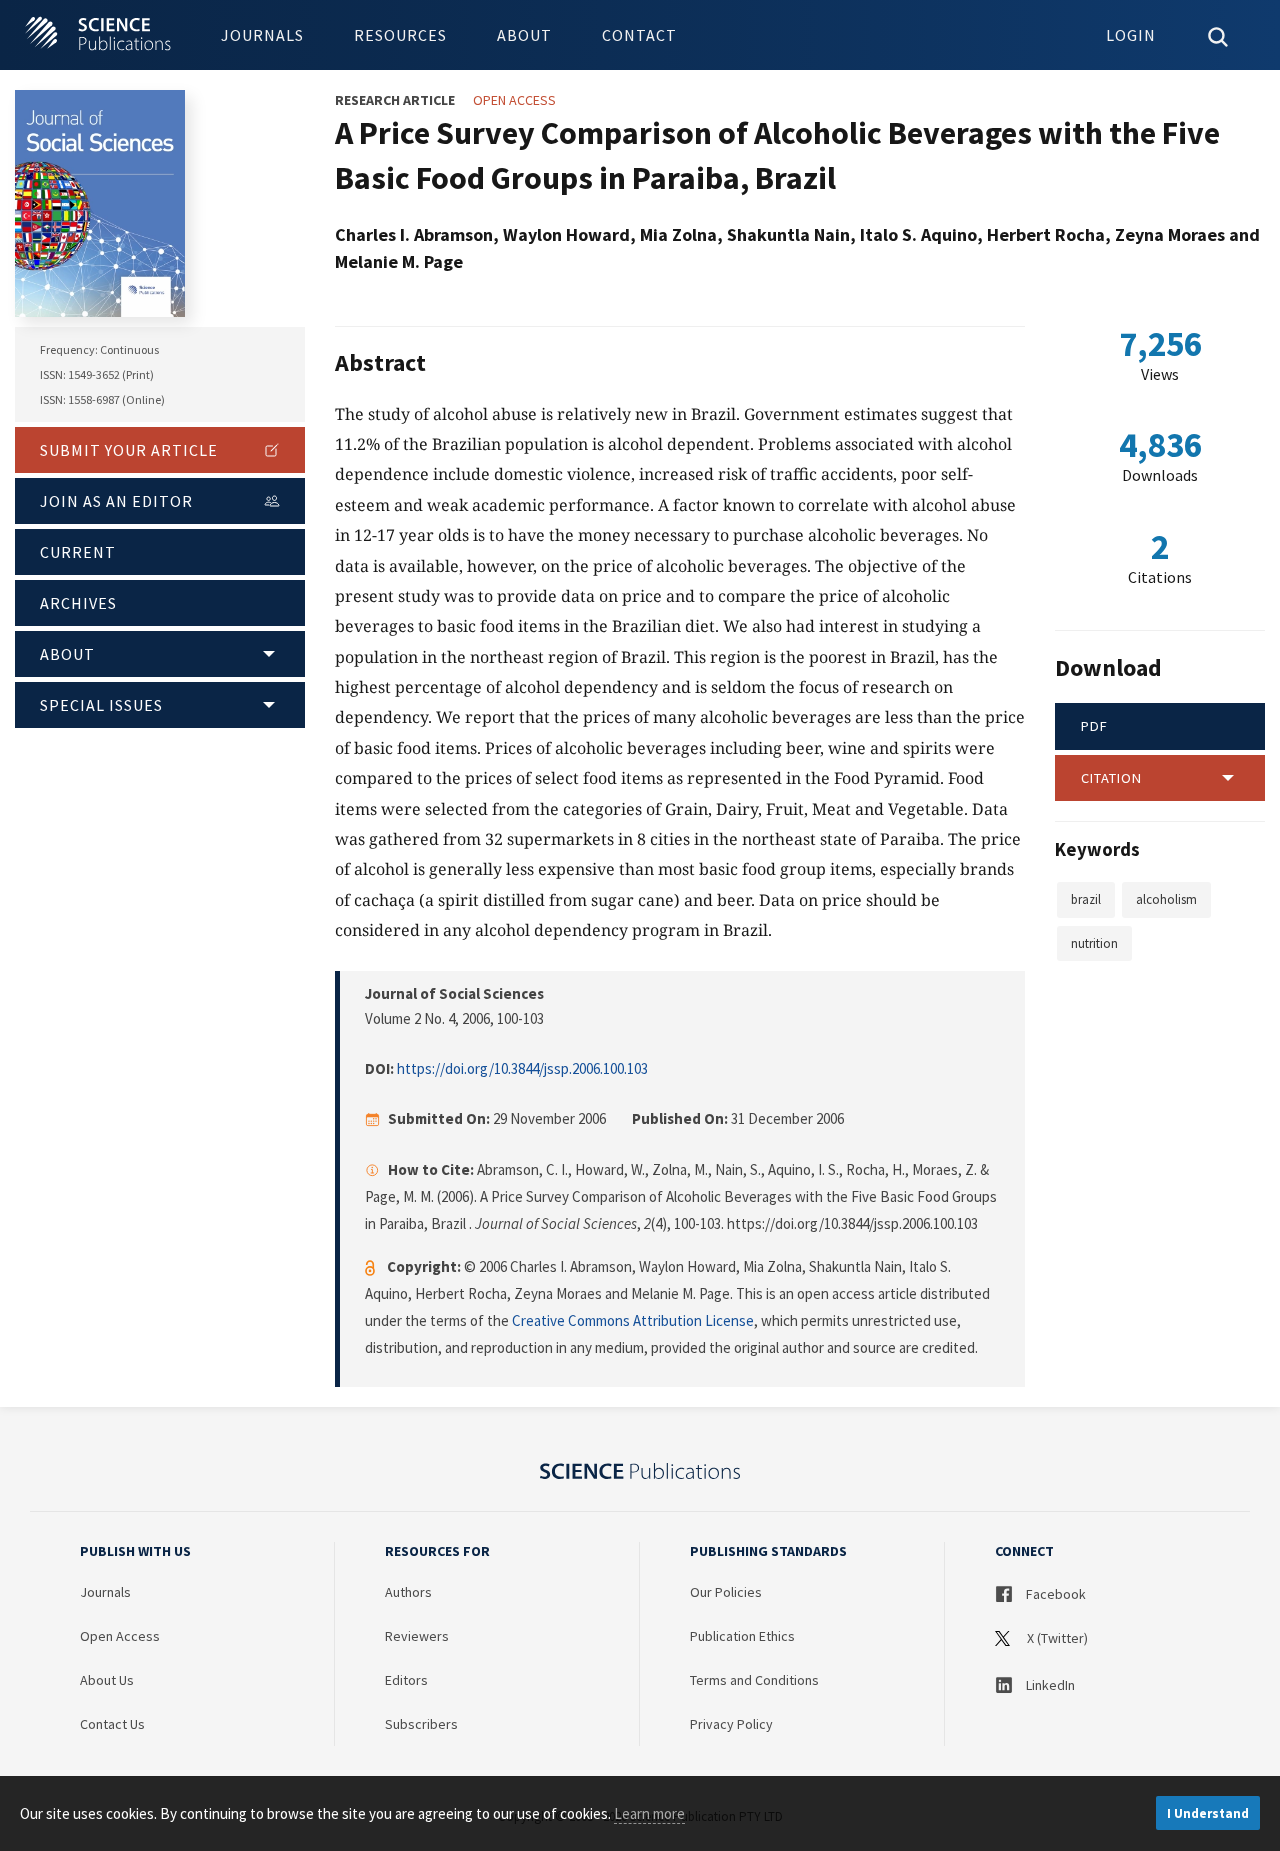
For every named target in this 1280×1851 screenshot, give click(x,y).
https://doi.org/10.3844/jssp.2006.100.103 (522, 1068)
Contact (639, 35)
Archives (78, 603)
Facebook (1054, 1594)
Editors (406, 1680)
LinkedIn (1049, 1685)
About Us (107, 1680)
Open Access (120, 1636)
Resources (400, 35)
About (524, 35)
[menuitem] (262, 35)
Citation (1111, 778)
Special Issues (101, 705)
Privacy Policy (731, 1724)
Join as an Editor (116, 501)
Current (78, 552)
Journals (262, 35)
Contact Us (112, 1724)
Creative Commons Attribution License (633, 1320)
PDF (1094, 726)
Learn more (649, 1813)
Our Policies (726, 1592)
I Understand (1208, 1813)
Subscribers (421, 1724)
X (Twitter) (1056, 1638)
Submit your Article (129, 450)
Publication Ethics (742, 1636)
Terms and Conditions (754, 1680)
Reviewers (417, 1636)
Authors (408, 1592)
